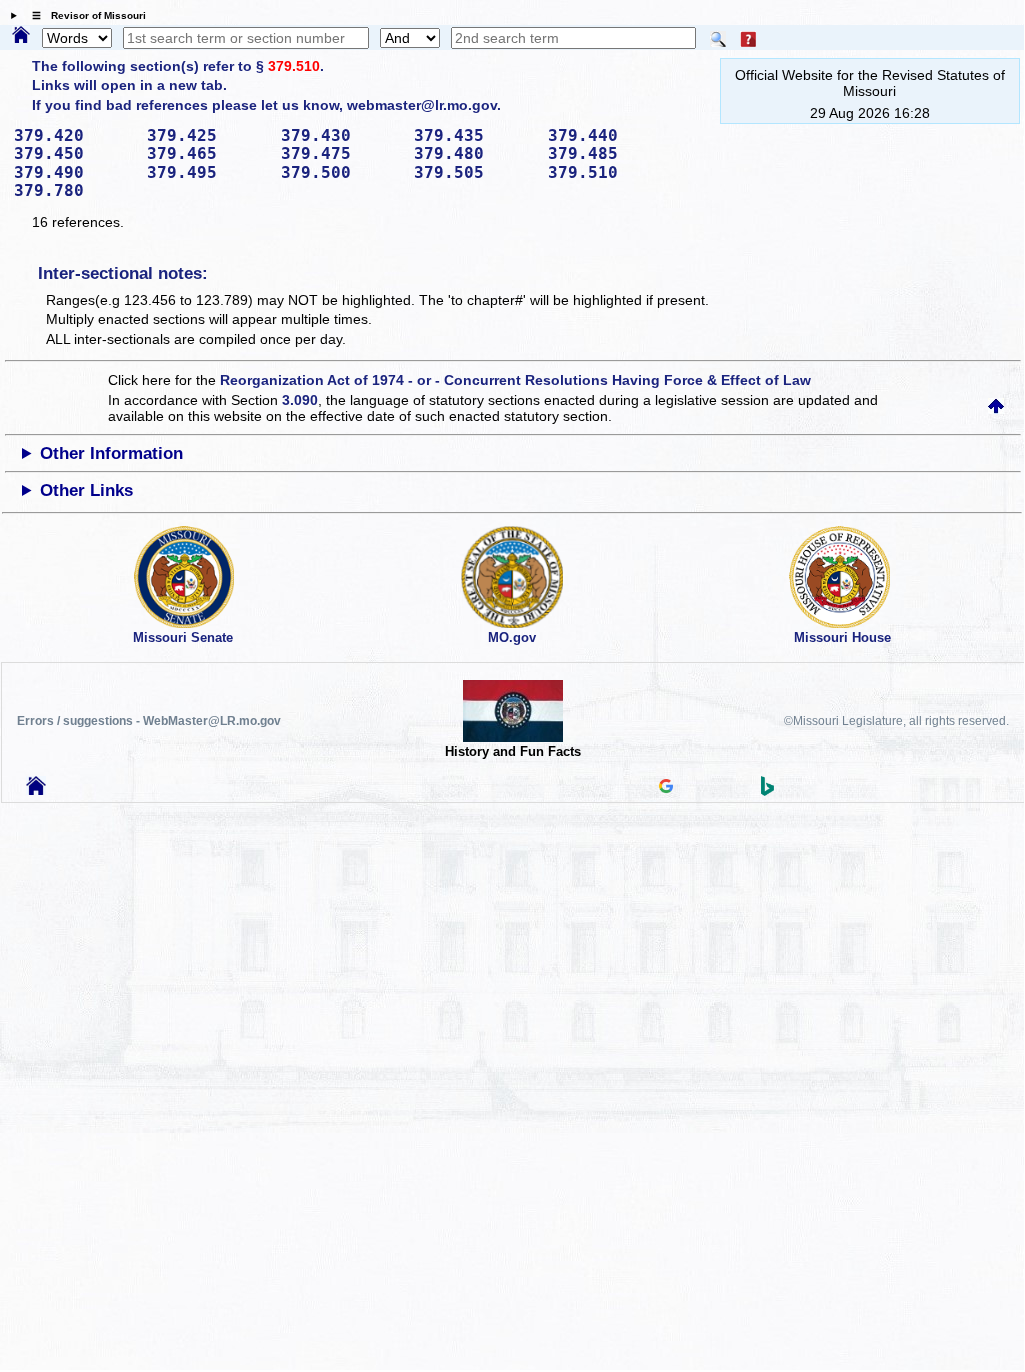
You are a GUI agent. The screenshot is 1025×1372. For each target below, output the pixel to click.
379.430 (341, 135)
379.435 (474, 135)
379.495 (207, 172)
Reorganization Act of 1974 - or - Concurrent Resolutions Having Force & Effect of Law (515, 380)
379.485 (608, 153)
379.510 (294, 66)
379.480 (474, 153)
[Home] (21, 36)
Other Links (86, 490)
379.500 (341, 172)
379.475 (341, 153)
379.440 (608, 135)
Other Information (111, 453)
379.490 (74, 172)
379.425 (207, 135)
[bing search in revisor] (768, 791)
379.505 (474, 172)
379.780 (74, 190)
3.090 (300, 400)
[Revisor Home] (36, 790)
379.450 (74, 153)
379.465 (207, 153)
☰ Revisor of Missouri (84, 15)
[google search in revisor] (666, 788)
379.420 (74, 135)
